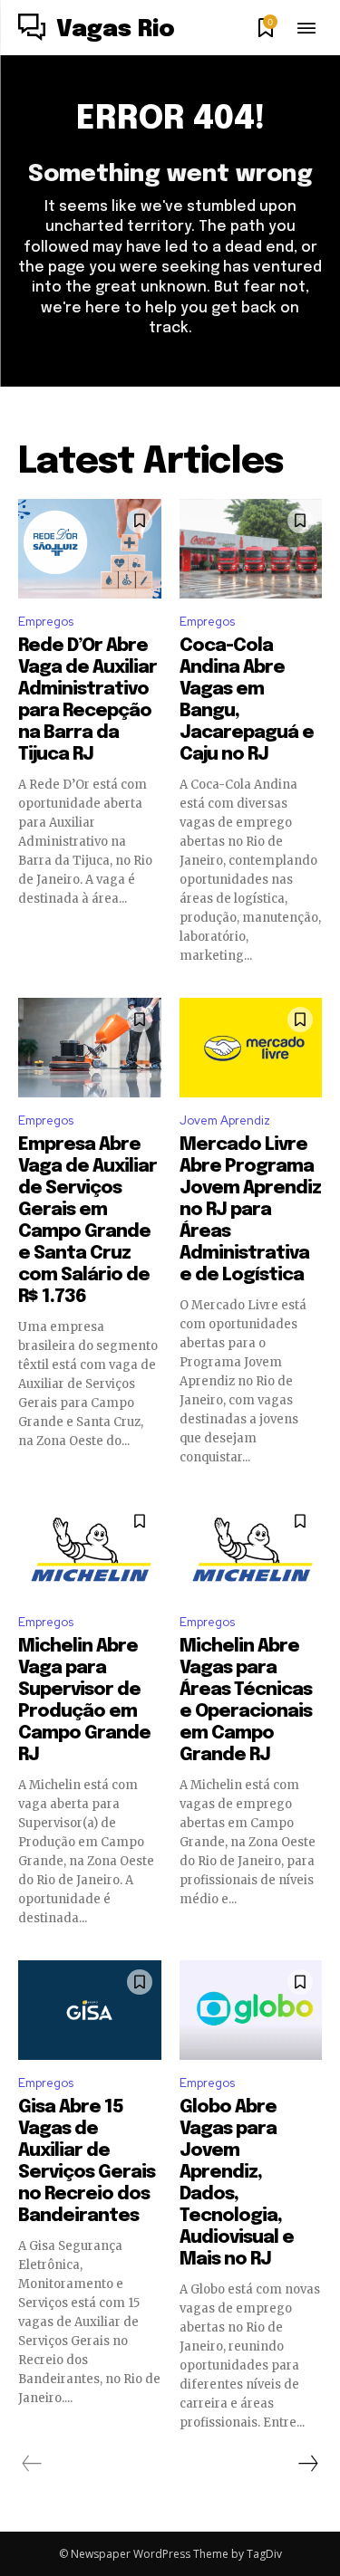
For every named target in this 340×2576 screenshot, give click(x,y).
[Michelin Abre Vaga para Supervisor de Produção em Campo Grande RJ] (90, 1549)
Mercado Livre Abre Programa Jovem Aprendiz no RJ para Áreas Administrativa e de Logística (250, 1210)
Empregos (46, 622)
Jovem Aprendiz (225, 1120)
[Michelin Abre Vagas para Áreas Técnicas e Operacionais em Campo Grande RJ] (251, 1549)
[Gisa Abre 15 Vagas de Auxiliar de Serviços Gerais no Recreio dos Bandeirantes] (90, 2010)
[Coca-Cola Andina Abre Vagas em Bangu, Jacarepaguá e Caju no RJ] (251, 549)
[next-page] (307, 2464)
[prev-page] (32, 2464)
